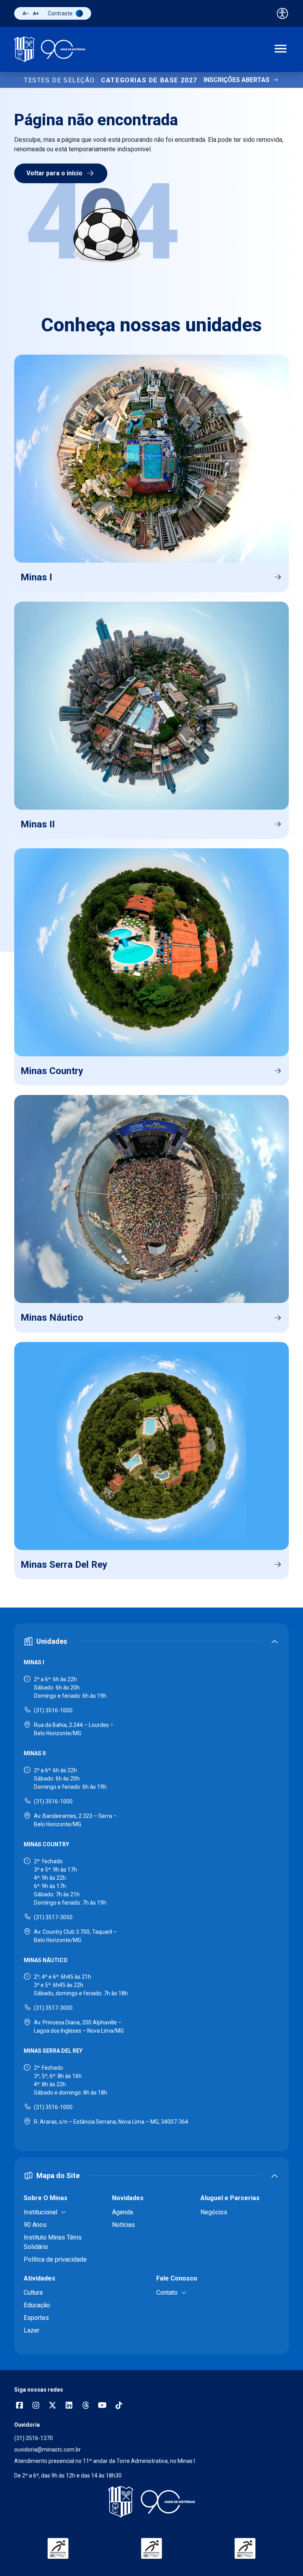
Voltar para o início (54, 173)
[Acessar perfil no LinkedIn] (69, 2406)
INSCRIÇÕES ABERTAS (237, 80)
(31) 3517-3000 (53, 2008)
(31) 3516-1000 (53, 1710)
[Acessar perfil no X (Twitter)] (52, 2406)
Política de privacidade (55, 2259)
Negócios (214, 2212)
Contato (167, 2293)
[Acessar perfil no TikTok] (119, 2406)
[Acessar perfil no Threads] (86, 2406)
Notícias (123, 2225)
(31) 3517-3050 (53, 1917)
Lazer (32, 2330)
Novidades (128, 2198)
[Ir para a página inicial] (50, 49)
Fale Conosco (177, 2278)
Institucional (40, 2212)
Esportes (36, 2318)
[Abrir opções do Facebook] (19, 2406)
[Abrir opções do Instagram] (36, 2406)
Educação (37, 2305)
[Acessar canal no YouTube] (102, 2406)
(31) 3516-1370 (34, 2438)
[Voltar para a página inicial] (151, 2502)
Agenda (123, 2212)
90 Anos (35, 2225)
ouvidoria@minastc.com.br (48, 2450)
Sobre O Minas (46, 2198)
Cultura (33, 2293)
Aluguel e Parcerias (230, 2198)
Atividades (39, 2278)
